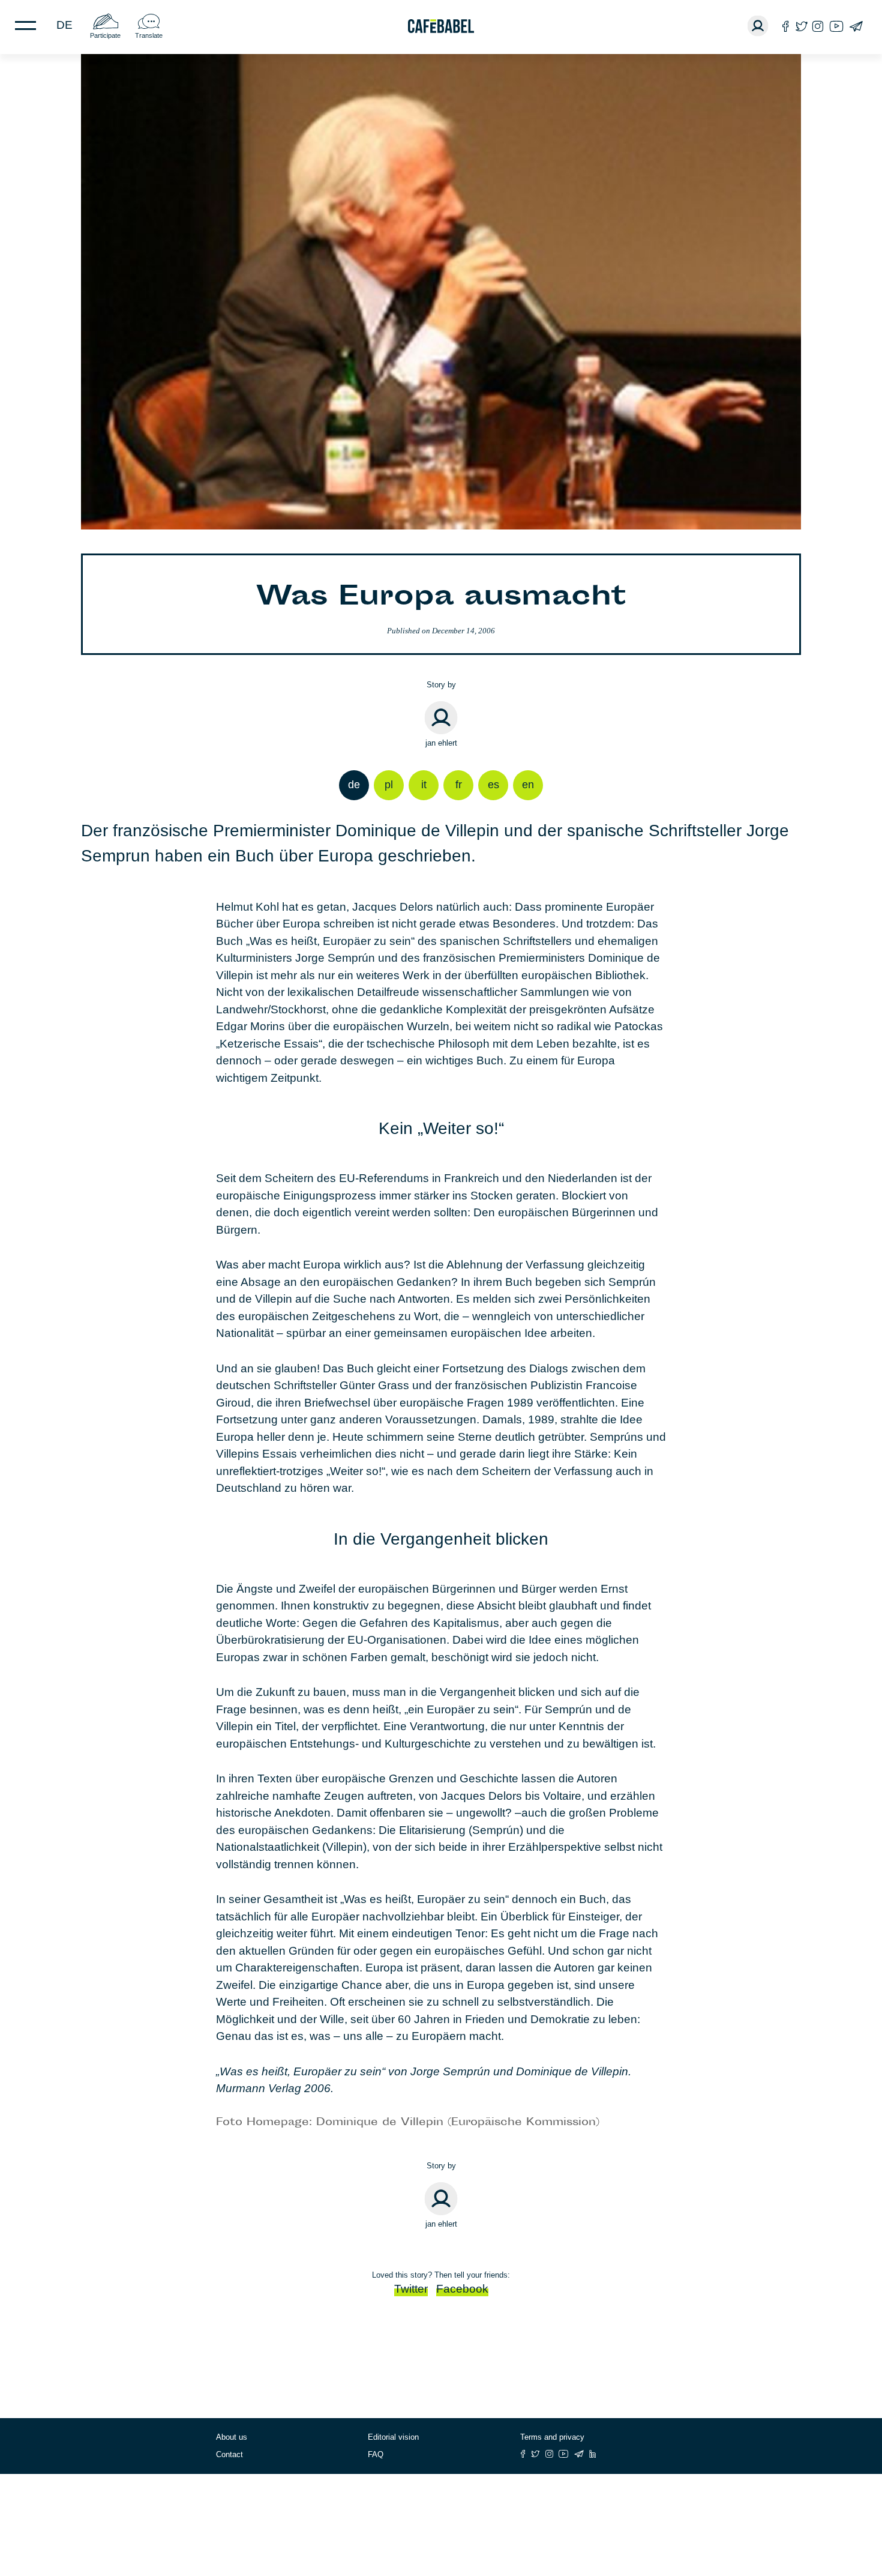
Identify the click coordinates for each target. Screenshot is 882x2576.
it (424, 785)
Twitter (411, 2289)
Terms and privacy (552, 2437)
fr (459, 785)
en (528, 785)
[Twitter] (801, 26)
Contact (229, 2454)
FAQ (376, 2454)
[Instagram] (818, 26)
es (493, 785)
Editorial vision (393, 2437)
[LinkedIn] (593, 2454)
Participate (105, 35)
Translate (149, 35)
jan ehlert (441, 743)
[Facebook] (786, 26)
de (64, 25)
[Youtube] (836, 26)
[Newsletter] (856, 26)
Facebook (462, 2289)
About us (232, 2437)
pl (389, 785)
